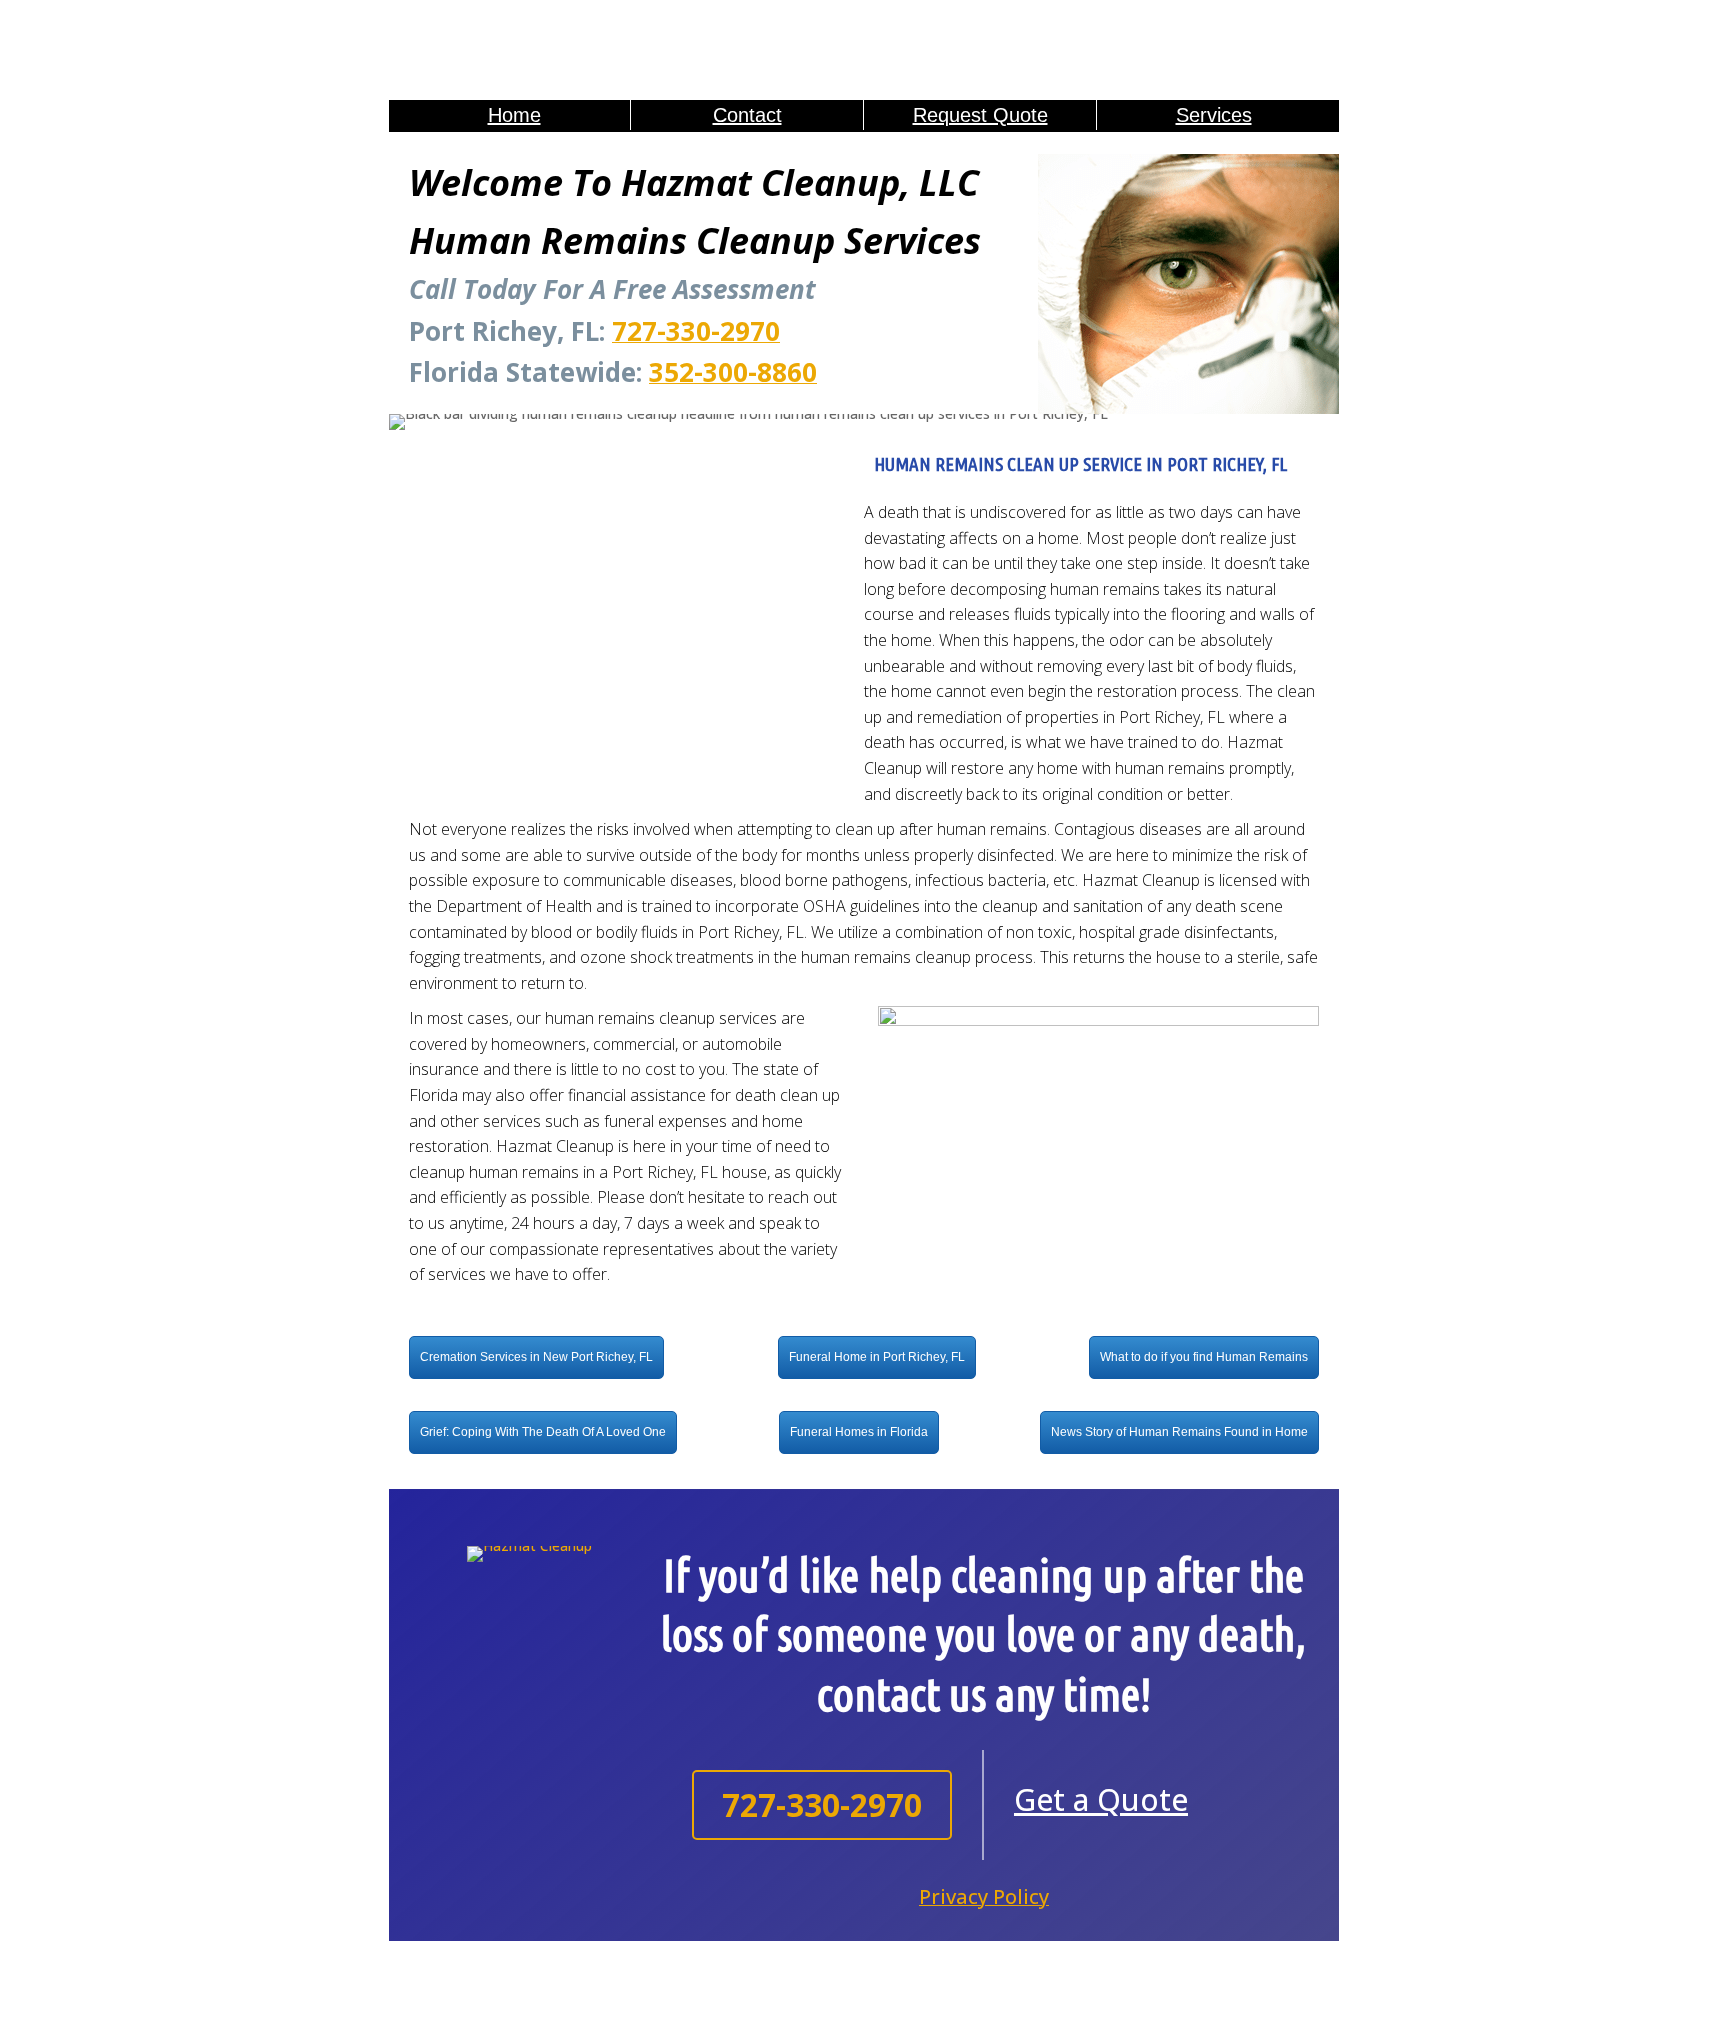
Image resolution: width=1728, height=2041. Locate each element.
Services (1214, 115)
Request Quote (980, 115)
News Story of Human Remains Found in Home (1179, 1432)
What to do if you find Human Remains (1204, 1357)
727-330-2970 (696, 331)
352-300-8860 (733, 372)
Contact (747, 115)
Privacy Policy (984, 1896)
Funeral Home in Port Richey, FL (877, 1357)
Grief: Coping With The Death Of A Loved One (543, 1432)
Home (514, 115)
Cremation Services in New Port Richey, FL (536, 1357)
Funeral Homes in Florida (859, 1432)
